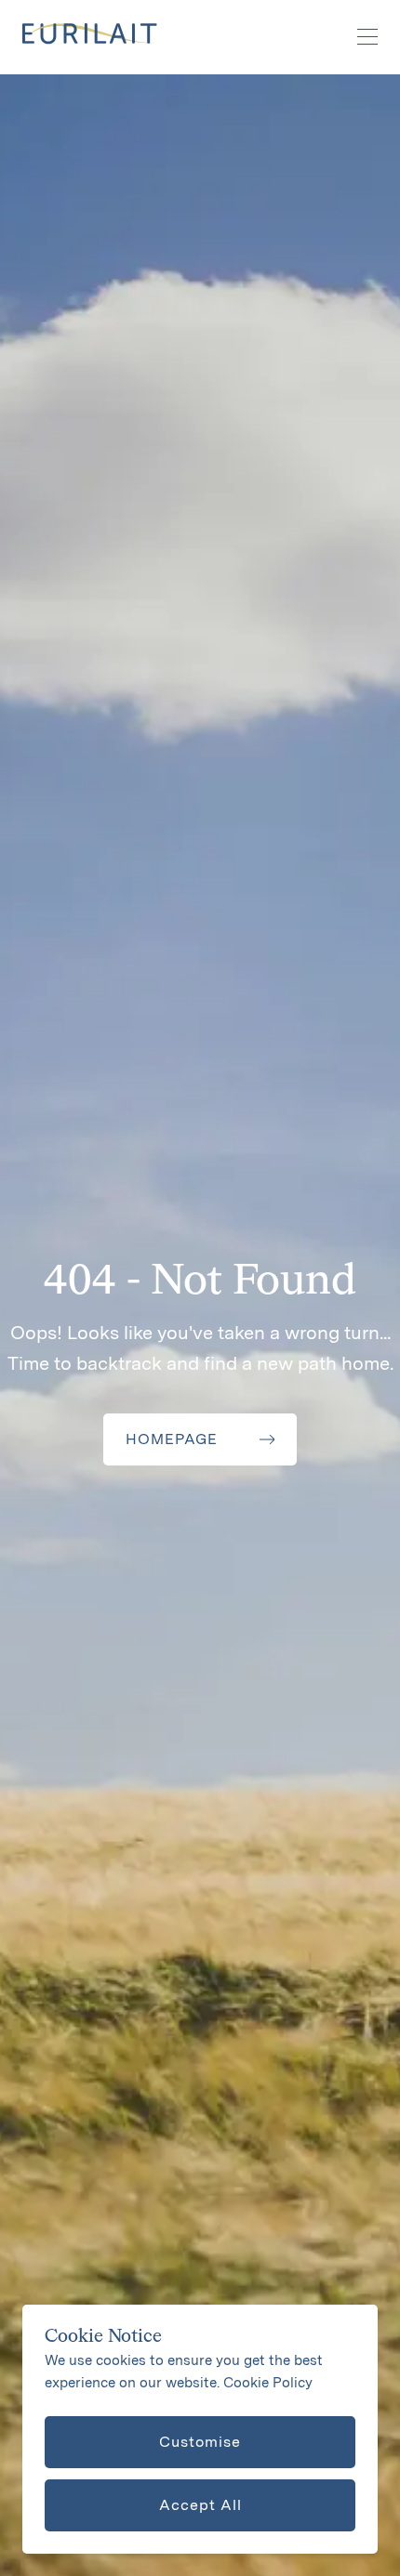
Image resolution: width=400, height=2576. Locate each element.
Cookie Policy (268, 2383)
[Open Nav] (357, 37)
